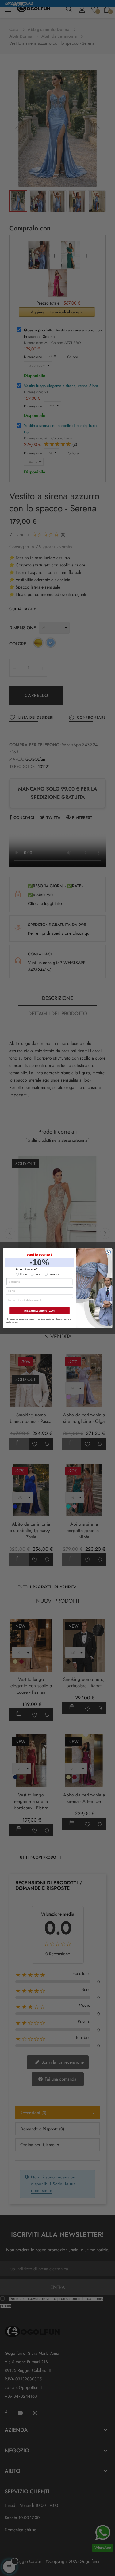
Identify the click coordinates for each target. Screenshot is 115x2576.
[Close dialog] (108, 1252)
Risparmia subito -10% (39, 1310)
